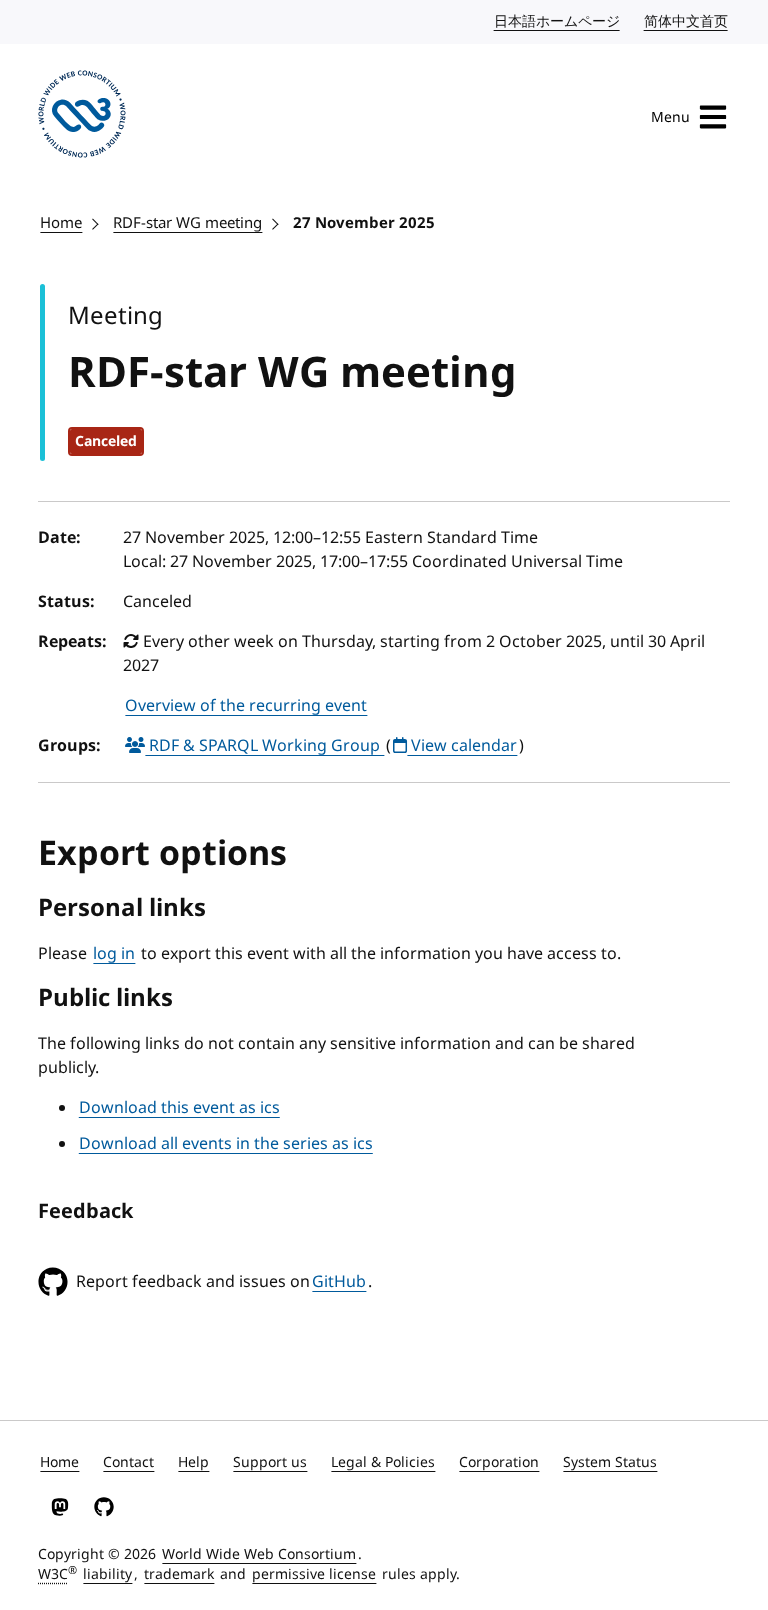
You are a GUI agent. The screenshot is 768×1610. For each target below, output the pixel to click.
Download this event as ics (179, 1108)
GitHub (339, 1282)
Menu (670, 117)
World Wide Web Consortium (259, 1554)
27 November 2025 (364, 223)
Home (61, 223)
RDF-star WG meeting (187, 223)
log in (114, 954)
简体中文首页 (687, 21)
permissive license (314, 1574)
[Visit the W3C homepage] (82, 117)
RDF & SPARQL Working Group (264, 746)
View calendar (462, 746)
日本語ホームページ (558, 21)
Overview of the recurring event (246, 706)
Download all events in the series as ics (226, 1144)
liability (107, 1574)
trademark (179, 1574)
